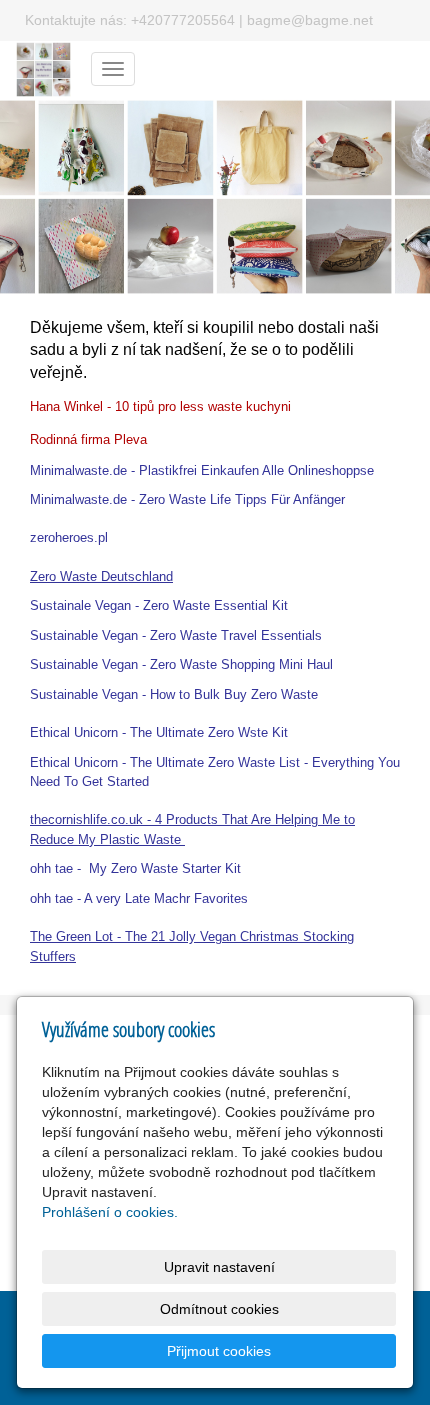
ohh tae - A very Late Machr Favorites (139, 898)
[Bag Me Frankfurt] (43, 67)
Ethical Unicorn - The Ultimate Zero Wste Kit (161, 732)
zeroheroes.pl (69, 537)
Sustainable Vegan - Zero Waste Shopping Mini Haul (181, 664)
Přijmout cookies (219, 1351)
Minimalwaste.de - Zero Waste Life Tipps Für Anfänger (187, 499)
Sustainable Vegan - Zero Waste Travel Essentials (176, 635)
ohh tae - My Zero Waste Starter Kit (135, 868)
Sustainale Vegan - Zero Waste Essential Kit (159, 605)
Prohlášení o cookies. (110, 1212)
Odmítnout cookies (219, 1309)
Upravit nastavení (219, 1267)
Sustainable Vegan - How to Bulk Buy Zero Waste (174, 694)
